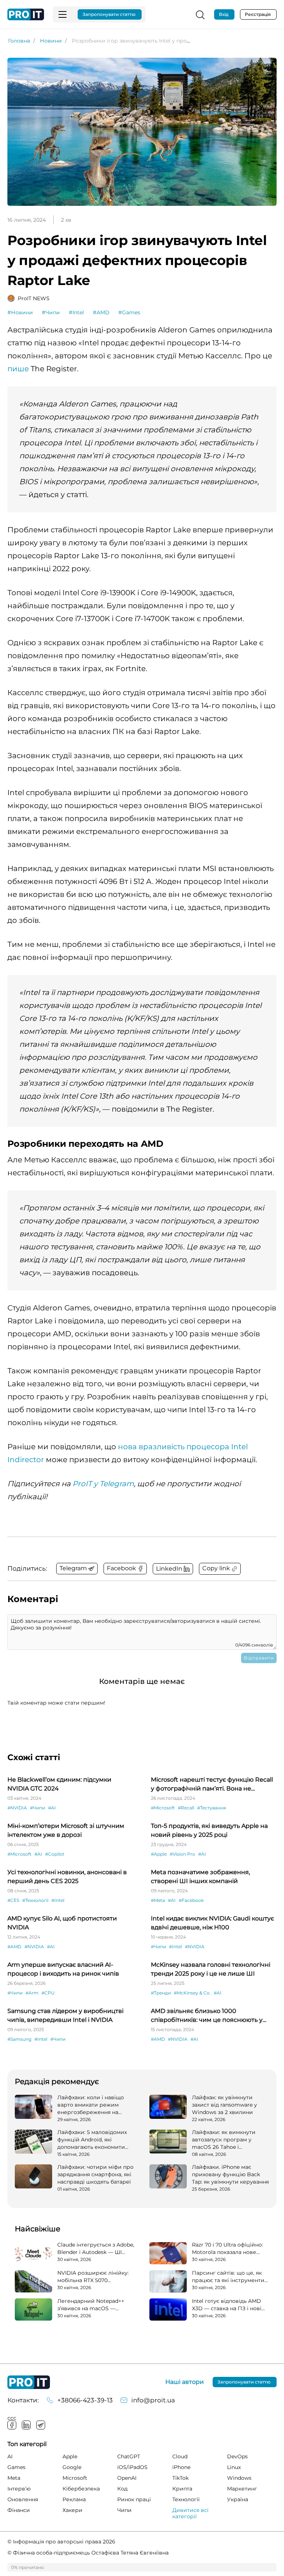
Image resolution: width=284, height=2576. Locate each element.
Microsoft (75, 2478)
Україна (238, 2499)
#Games (129, 312)
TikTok (180, 2478)
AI (10, 2456)
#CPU (48, 1993)
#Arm (32, 1993)
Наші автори (185, 2382)
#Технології (35, 1900)
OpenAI (127, 2478)
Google (72, 2467)
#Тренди (161, 1993)
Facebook (12, 2425)
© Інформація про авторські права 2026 (61, 2542)
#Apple (159, 1854)
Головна (19, 41)
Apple (70, 2456)
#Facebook (191, 1900)
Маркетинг (242, 2489)
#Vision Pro (182, 1854)
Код (122, 2489)
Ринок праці (134, 2499)
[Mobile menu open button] (62, 14)
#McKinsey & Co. (192, 1993)
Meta (14, 2478)
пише (18, 369)
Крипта (182, 2489)
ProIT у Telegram (103, 1484)
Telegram (41, 2425)
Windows (239, 2478)
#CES (13, 1900)
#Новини (20, 312)
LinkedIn (26, 2425)
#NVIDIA (17, 1808)
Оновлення (23, 2499)
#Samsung (19, 2039)
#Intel (76, 312)
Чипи (124, 2510)
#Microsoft (163, 1808)
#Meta (158, 1900)
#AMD (101, 312)
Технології (186, 2499)
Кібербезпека (81, 2489)
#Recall (186, 1808)
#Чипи (51, 312)
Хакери (72, 2510)
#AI (52, 1808)
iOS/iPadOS (132, 2467)
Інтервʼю (19, 2489)
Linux (234, 2467)
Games (16, 2467)
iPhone (181, 2467)
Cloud (180, 2456)
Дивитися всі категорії (190, 2513)
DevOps (237, 2456)
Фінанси (19, 2510)
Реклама (74, 2499)
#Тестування (212, 1808)
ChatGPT (129, 2456)
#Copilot (55, 1854)
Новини (51, 41)
